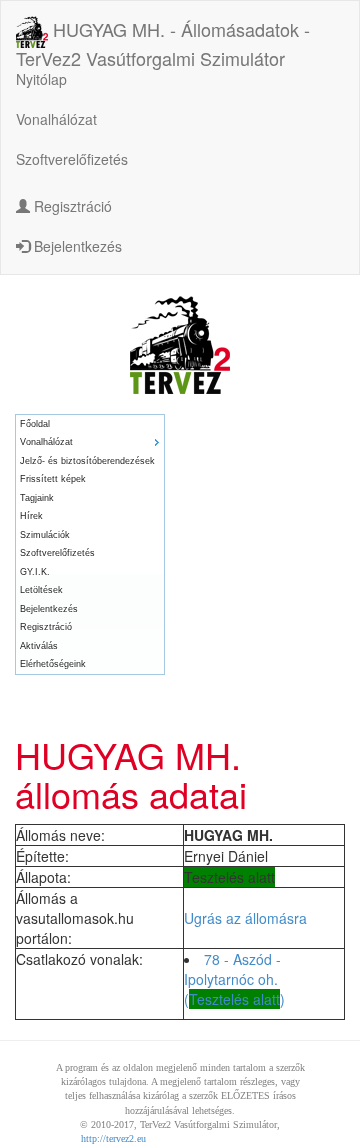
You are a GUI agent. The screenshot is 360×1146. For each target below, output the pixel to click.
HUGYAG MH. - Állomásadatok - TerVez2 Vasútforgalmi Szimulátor (163, 33)
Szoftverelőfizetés (72, 159)
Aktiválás (39, 646)
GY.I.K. (35, 572)
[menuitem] (90, 424)
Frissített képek (53, 479)
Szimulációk (45, 535)
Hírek (31, 516)
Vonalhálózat (56, 119)
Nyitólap (41, 79)
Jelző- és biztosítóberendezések (87, 461)
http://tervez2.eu (113, 1138)
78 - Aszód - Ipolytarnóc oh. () (234, 979)
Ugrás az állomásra (245, 918)
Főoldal (35, 424)
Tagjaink (37, 498)
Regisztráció (71, 206)
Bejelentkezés (76, 246)
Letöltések (41, 590)
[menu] (90, 544)
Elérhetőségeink (53, 664)
